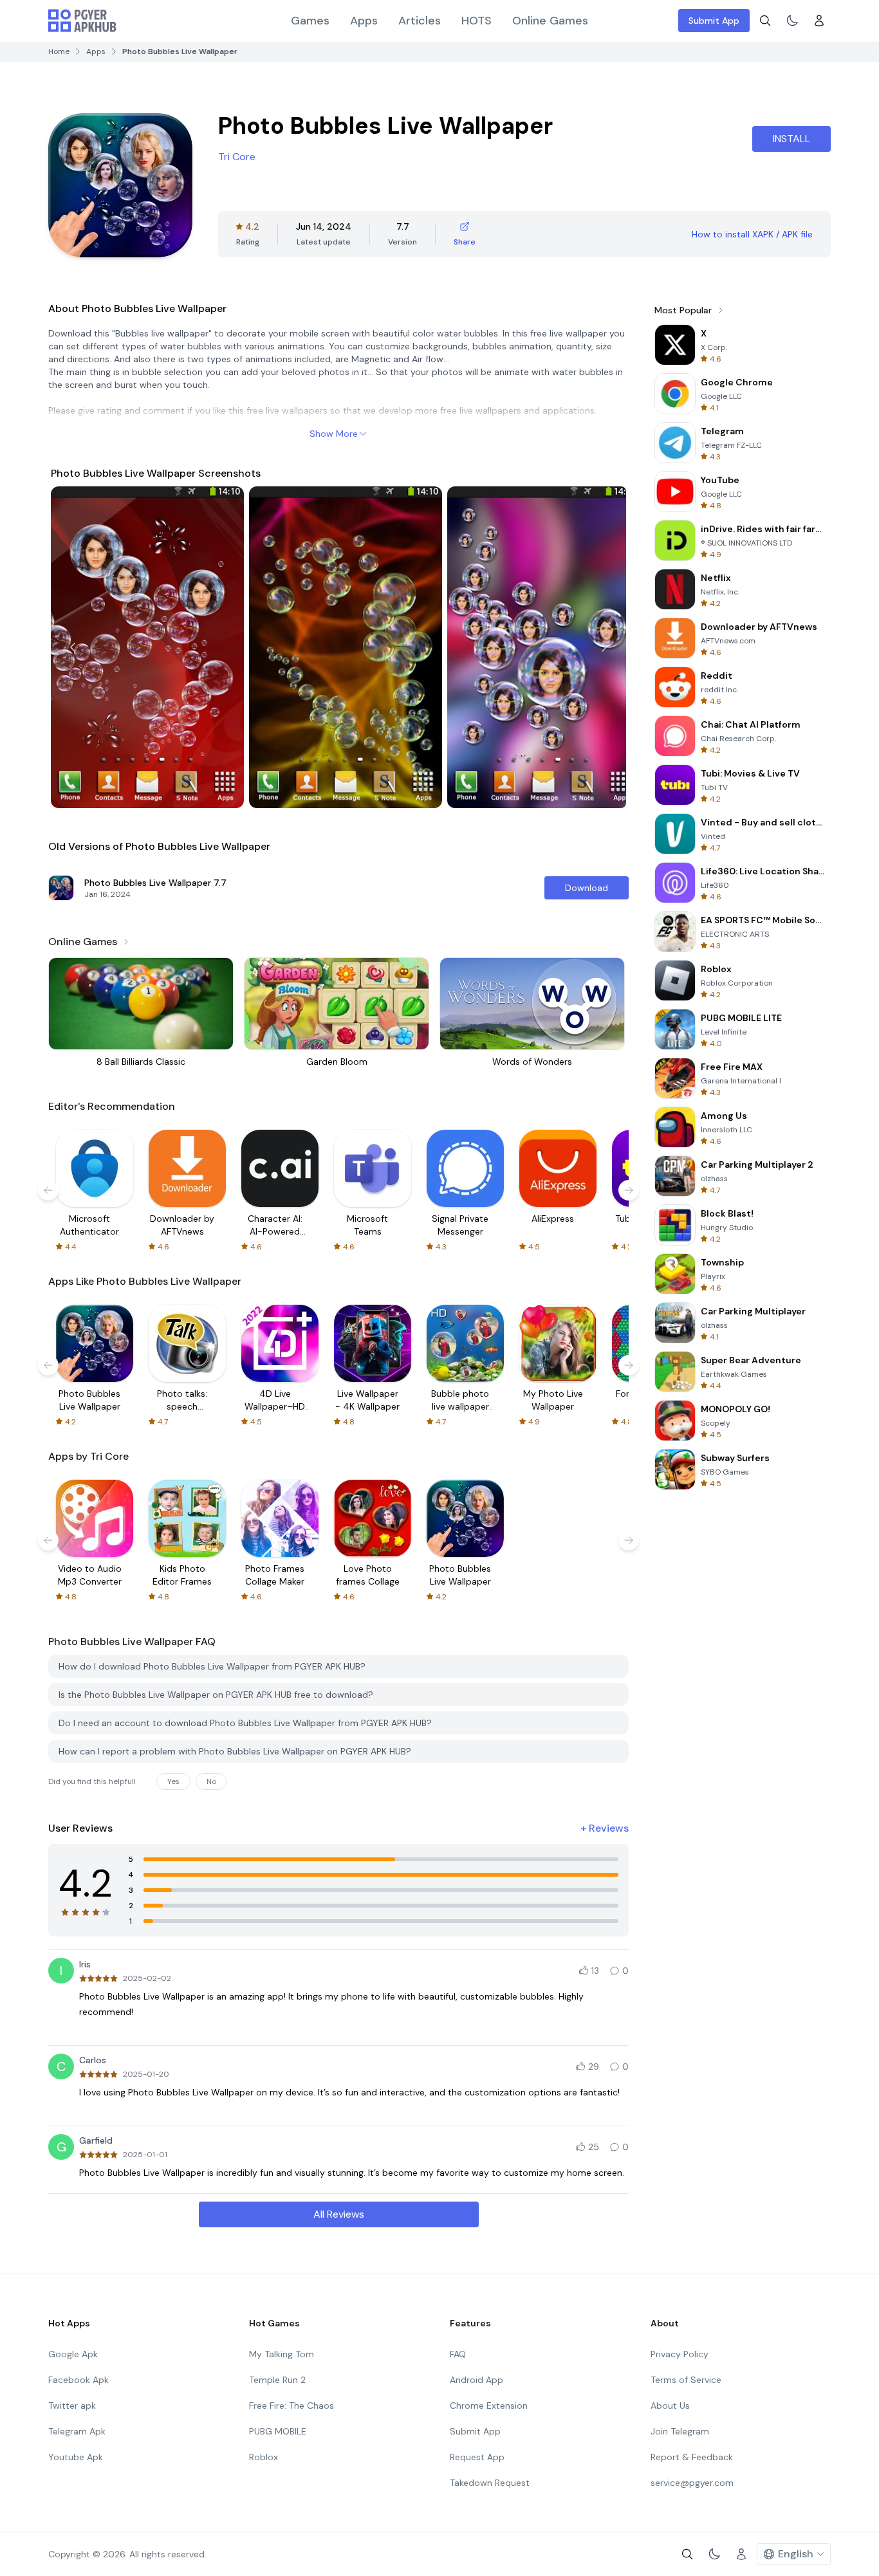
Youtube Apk (76, 2457)
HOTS (477, 21)
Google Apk (73, 2354)
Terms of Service (686, 2380)
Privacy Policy (680, 2354)
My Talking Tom (282, 2354)
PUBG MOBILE (278, 2431)
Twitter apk (72, 2406)
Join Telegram (680, 2431)
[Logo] (82, 21)
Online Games (550, 21)
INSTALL (791, 139)
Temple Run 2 (277, 2380)
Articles (420, 21)
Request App (477, 2457)
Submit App (714, 21)
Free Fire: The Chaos (291, 2406)
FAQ (458, 2354)
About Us (670, 2406)
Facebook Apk (79, 2380)
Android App (477, 2380)
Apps (364, 21)
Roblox (264, 2457)
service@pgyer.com (692, 2483)
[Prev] (73, 647)
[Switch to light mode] (792, 21)
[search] (765, 21)
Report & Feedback (692, 2457)
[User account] (819, 21)
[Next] (604, 647)
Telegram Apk (77, 2431)
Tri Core (237, 157)
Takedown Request (490, 2483)
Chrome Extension (489, 2406)
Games (310, 21)
